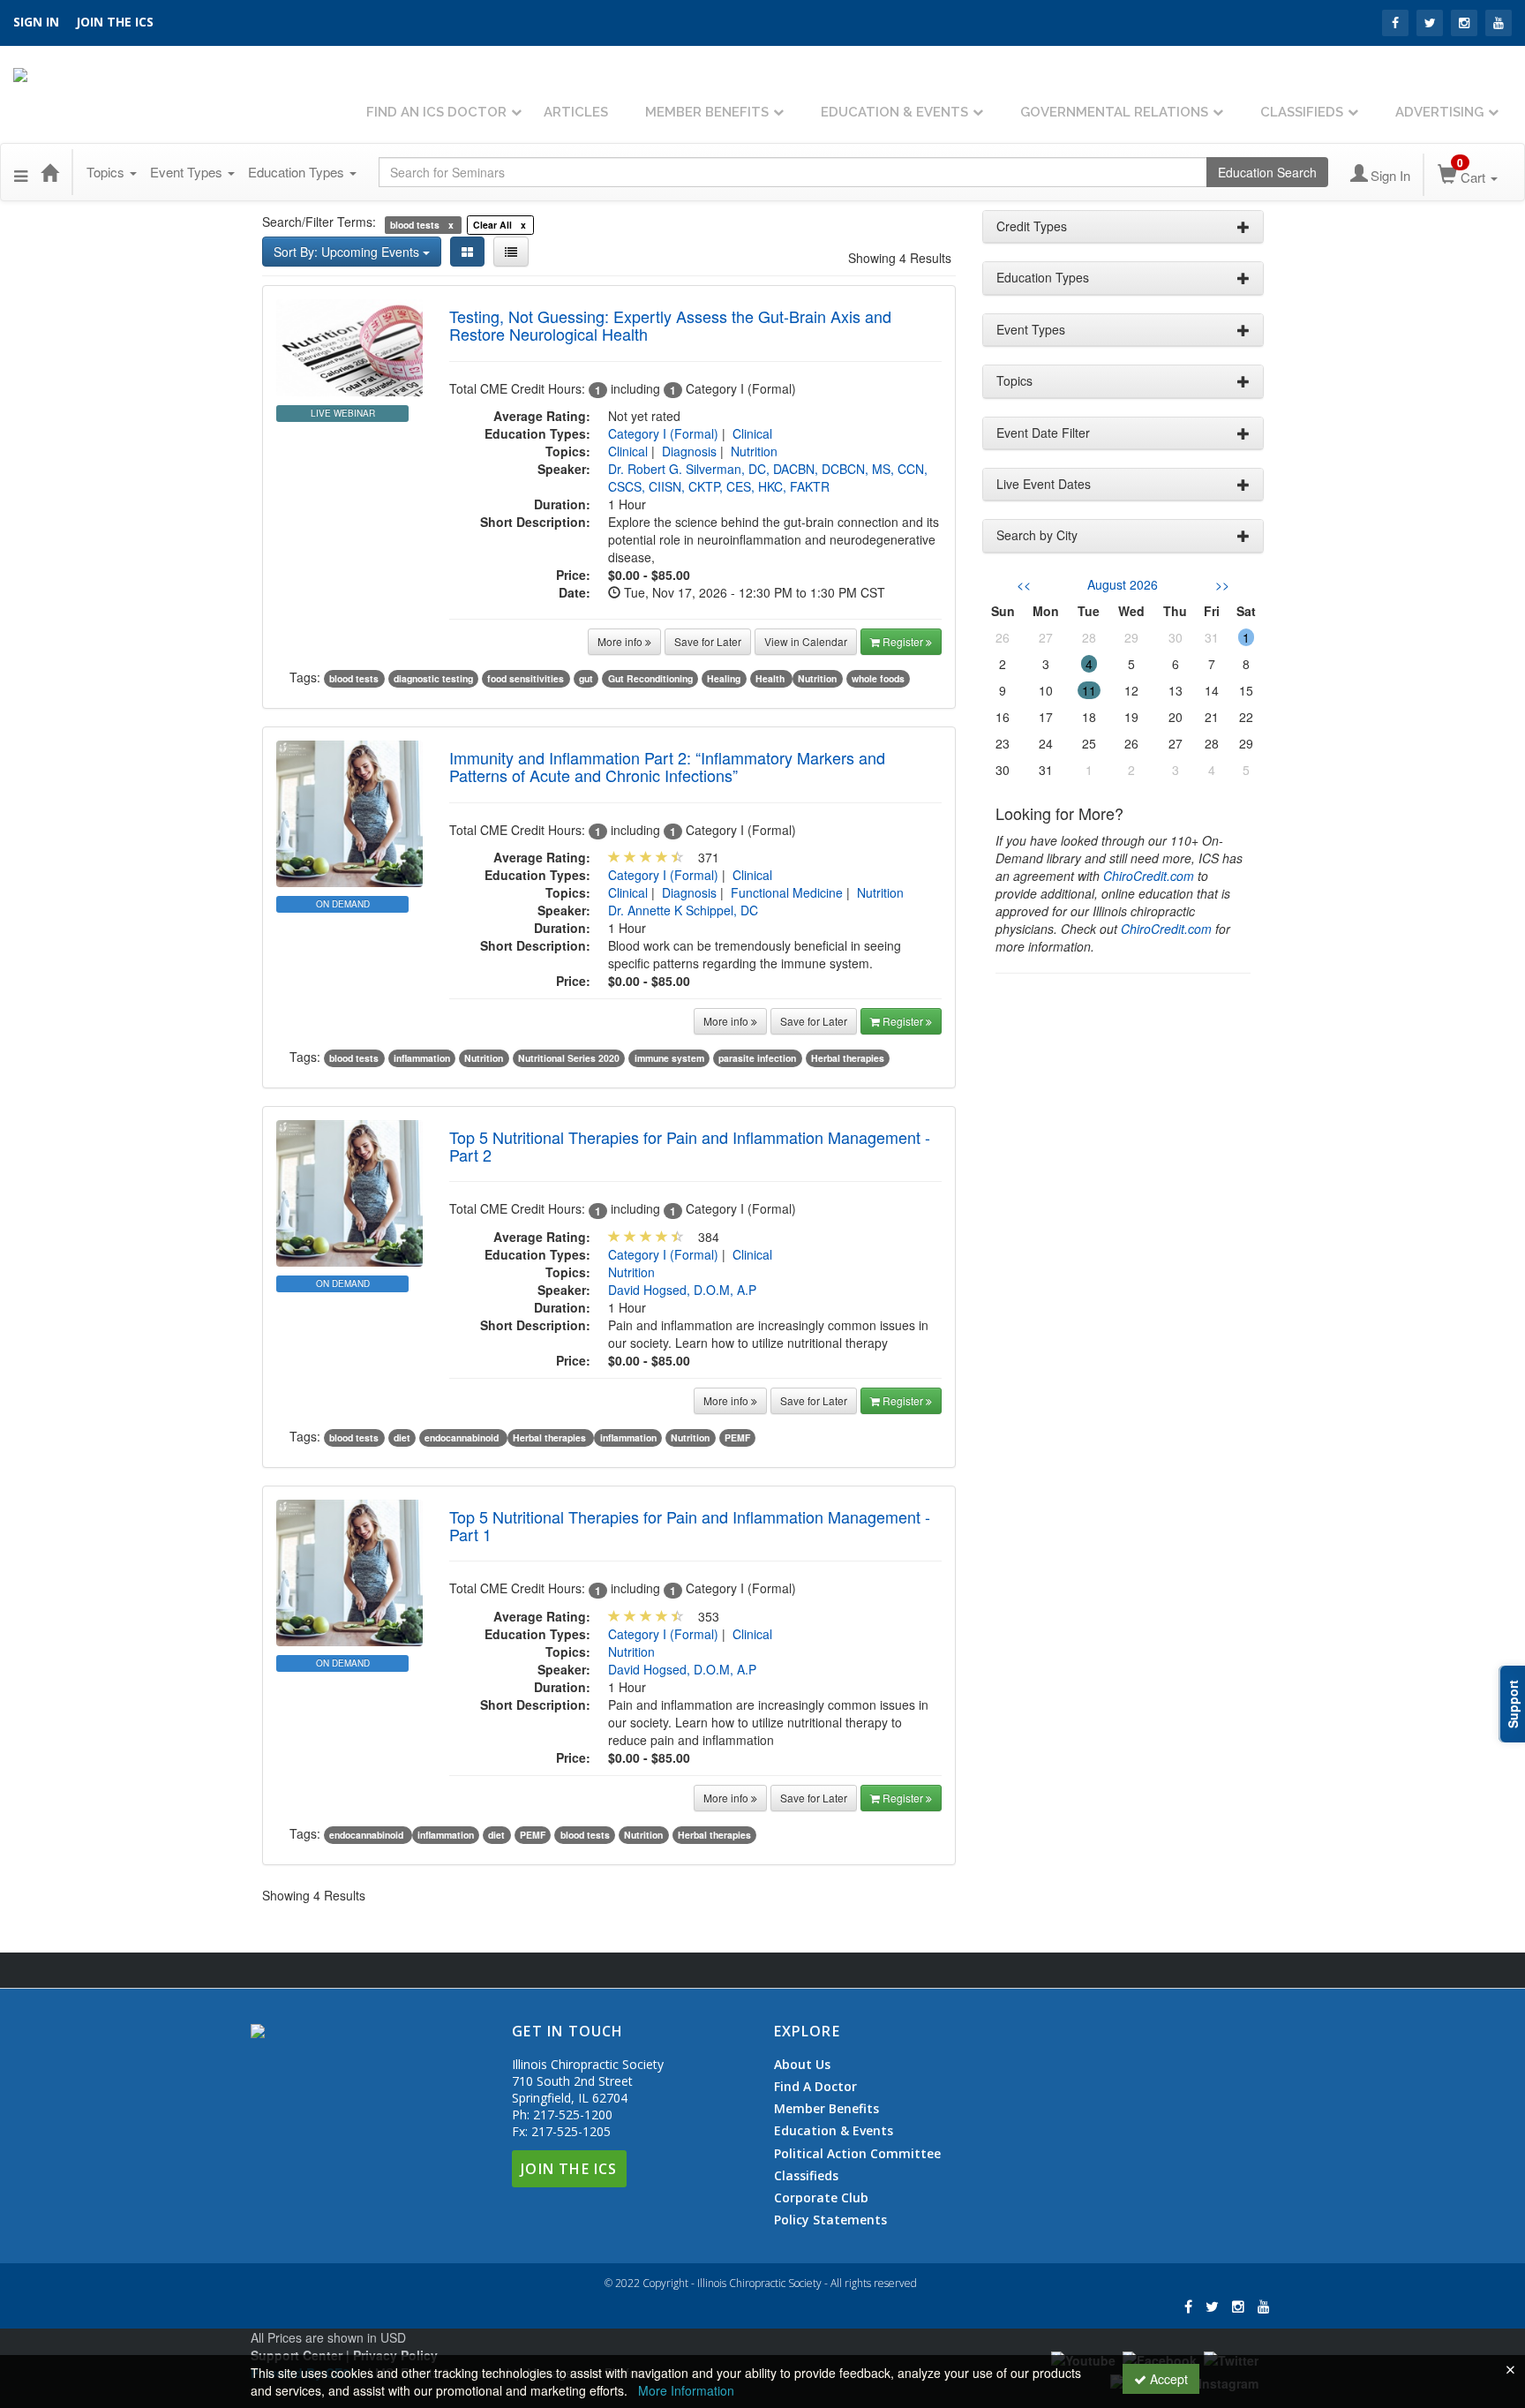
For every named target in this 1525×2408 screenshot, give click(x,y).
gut (586, 678)
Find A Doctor (815, 2087)
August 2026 (1123, 584)
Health (771, 678)
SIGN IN (36, 22)
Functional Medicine (787, 892)
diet (402, 1437)
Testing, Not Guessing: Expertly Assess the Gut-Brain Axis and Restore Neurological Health (670, 325)
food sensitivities (526, 678)
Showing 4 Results (900, 258)
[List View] (511, 252)
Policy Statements (830, 2220)
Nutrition (754, 451)
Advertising (1439, 112)
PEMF (737, 1437)
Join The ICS (569, 2169)
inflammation (422, 1058)
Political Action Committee (857, 2154)
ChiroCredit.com (1149, 876)
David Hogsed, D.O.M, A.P (682, 1290)
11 (1089, 690)
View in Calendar (806, 641)
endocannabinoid (463, 1437)
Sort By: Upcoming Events (348, 252)
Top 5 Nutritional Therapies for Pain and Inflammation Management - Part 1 (690, 1525)
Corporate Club (821, 2198)
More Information (686, 2390)
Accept (1167, 2379)
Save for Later (708, 641)
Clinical (752, 433)
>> (1222, 584)
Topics (107, 172)
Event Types (188, 172)
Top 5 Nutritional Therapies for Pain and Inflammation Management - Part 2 (690, 1146)
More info (621, 641)
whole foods (878, 678)
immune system (669, 1058)
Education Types (298, 172)
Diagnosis (689, 451)
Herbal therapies (848, 1058)
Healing (724, 678)
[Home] (49, 172)
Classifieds (1302, 112)
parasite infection (757, 1058)
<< (1024, 584)
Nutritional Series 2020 (569, 1058)
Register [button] (904, 641)
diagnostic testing (433, 678)
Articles (576, 112)
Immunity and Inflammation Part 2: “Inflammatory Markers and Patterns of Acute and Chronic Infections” (667, 766)
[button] (21, 172)
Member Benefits (707, 112)
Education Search (1267, 172)
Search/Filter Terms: (319, 222)
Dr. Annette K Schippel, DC (683, 910)
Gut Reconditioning (650, 678)
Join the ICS (115, 22)
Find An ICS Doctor (436, 112)
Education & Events (894, 112)
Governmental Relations (1114, 112)
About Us (802, 2065)
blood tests (354, 678)
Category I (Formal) (663, 433)
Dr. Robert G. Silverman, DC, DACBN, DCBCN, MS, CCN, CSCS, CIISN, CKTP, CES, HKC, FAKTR (768, 478)
